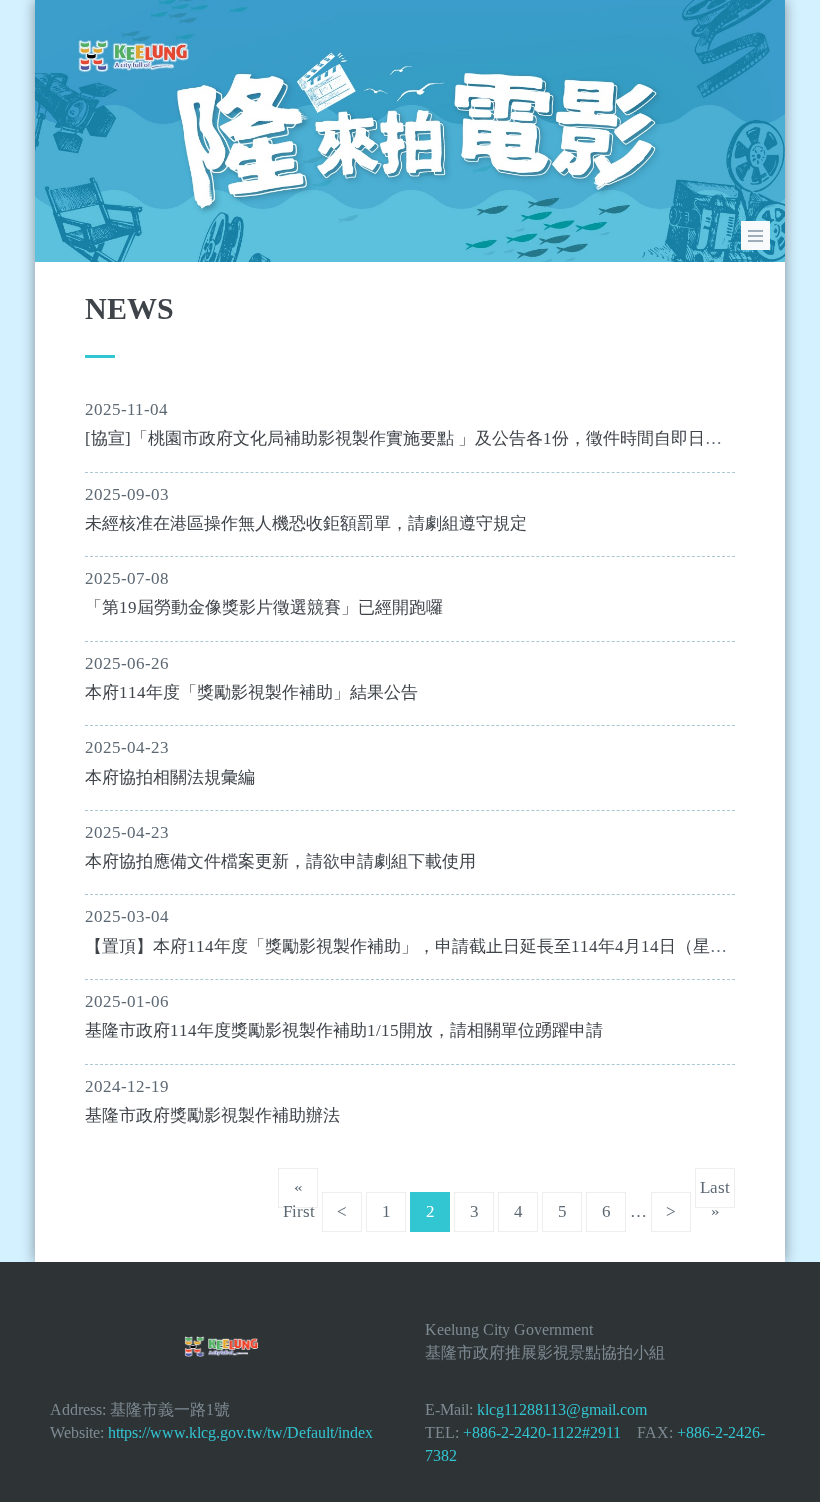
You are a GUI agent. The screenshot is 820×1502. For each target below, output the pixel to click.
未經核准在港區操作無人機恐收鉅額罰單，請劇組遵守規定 (306, 523)
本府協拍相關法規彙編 (170, 777)
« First (299, 1193)
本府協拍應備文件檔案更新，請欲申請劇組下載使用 (280, 861)
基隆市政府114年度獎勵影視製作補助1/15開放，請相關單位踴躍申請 (344, 1030)
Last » (715, 1193)
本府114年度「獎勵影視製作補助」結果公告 (251, 692)
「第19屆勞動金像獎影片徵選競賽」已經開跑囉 (264, 607)
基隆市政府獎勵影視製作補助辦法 (212, 1115)
